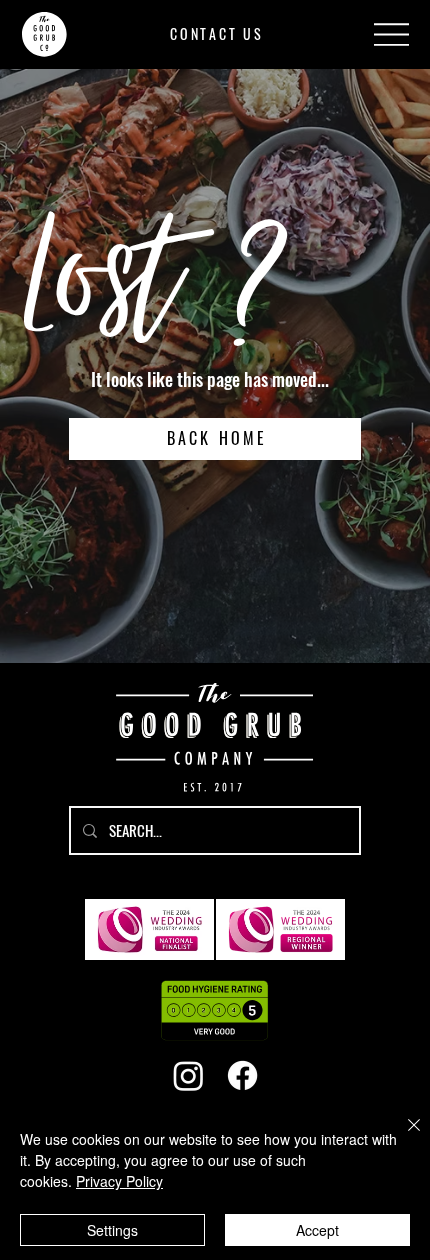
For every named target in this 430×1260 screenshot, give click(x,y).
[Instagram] (188, 1075)
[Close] (402, 1137)
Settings (112, 1230)
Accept (317, 1230)
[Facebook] (242, 1075)
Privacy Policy (119, 1181)
